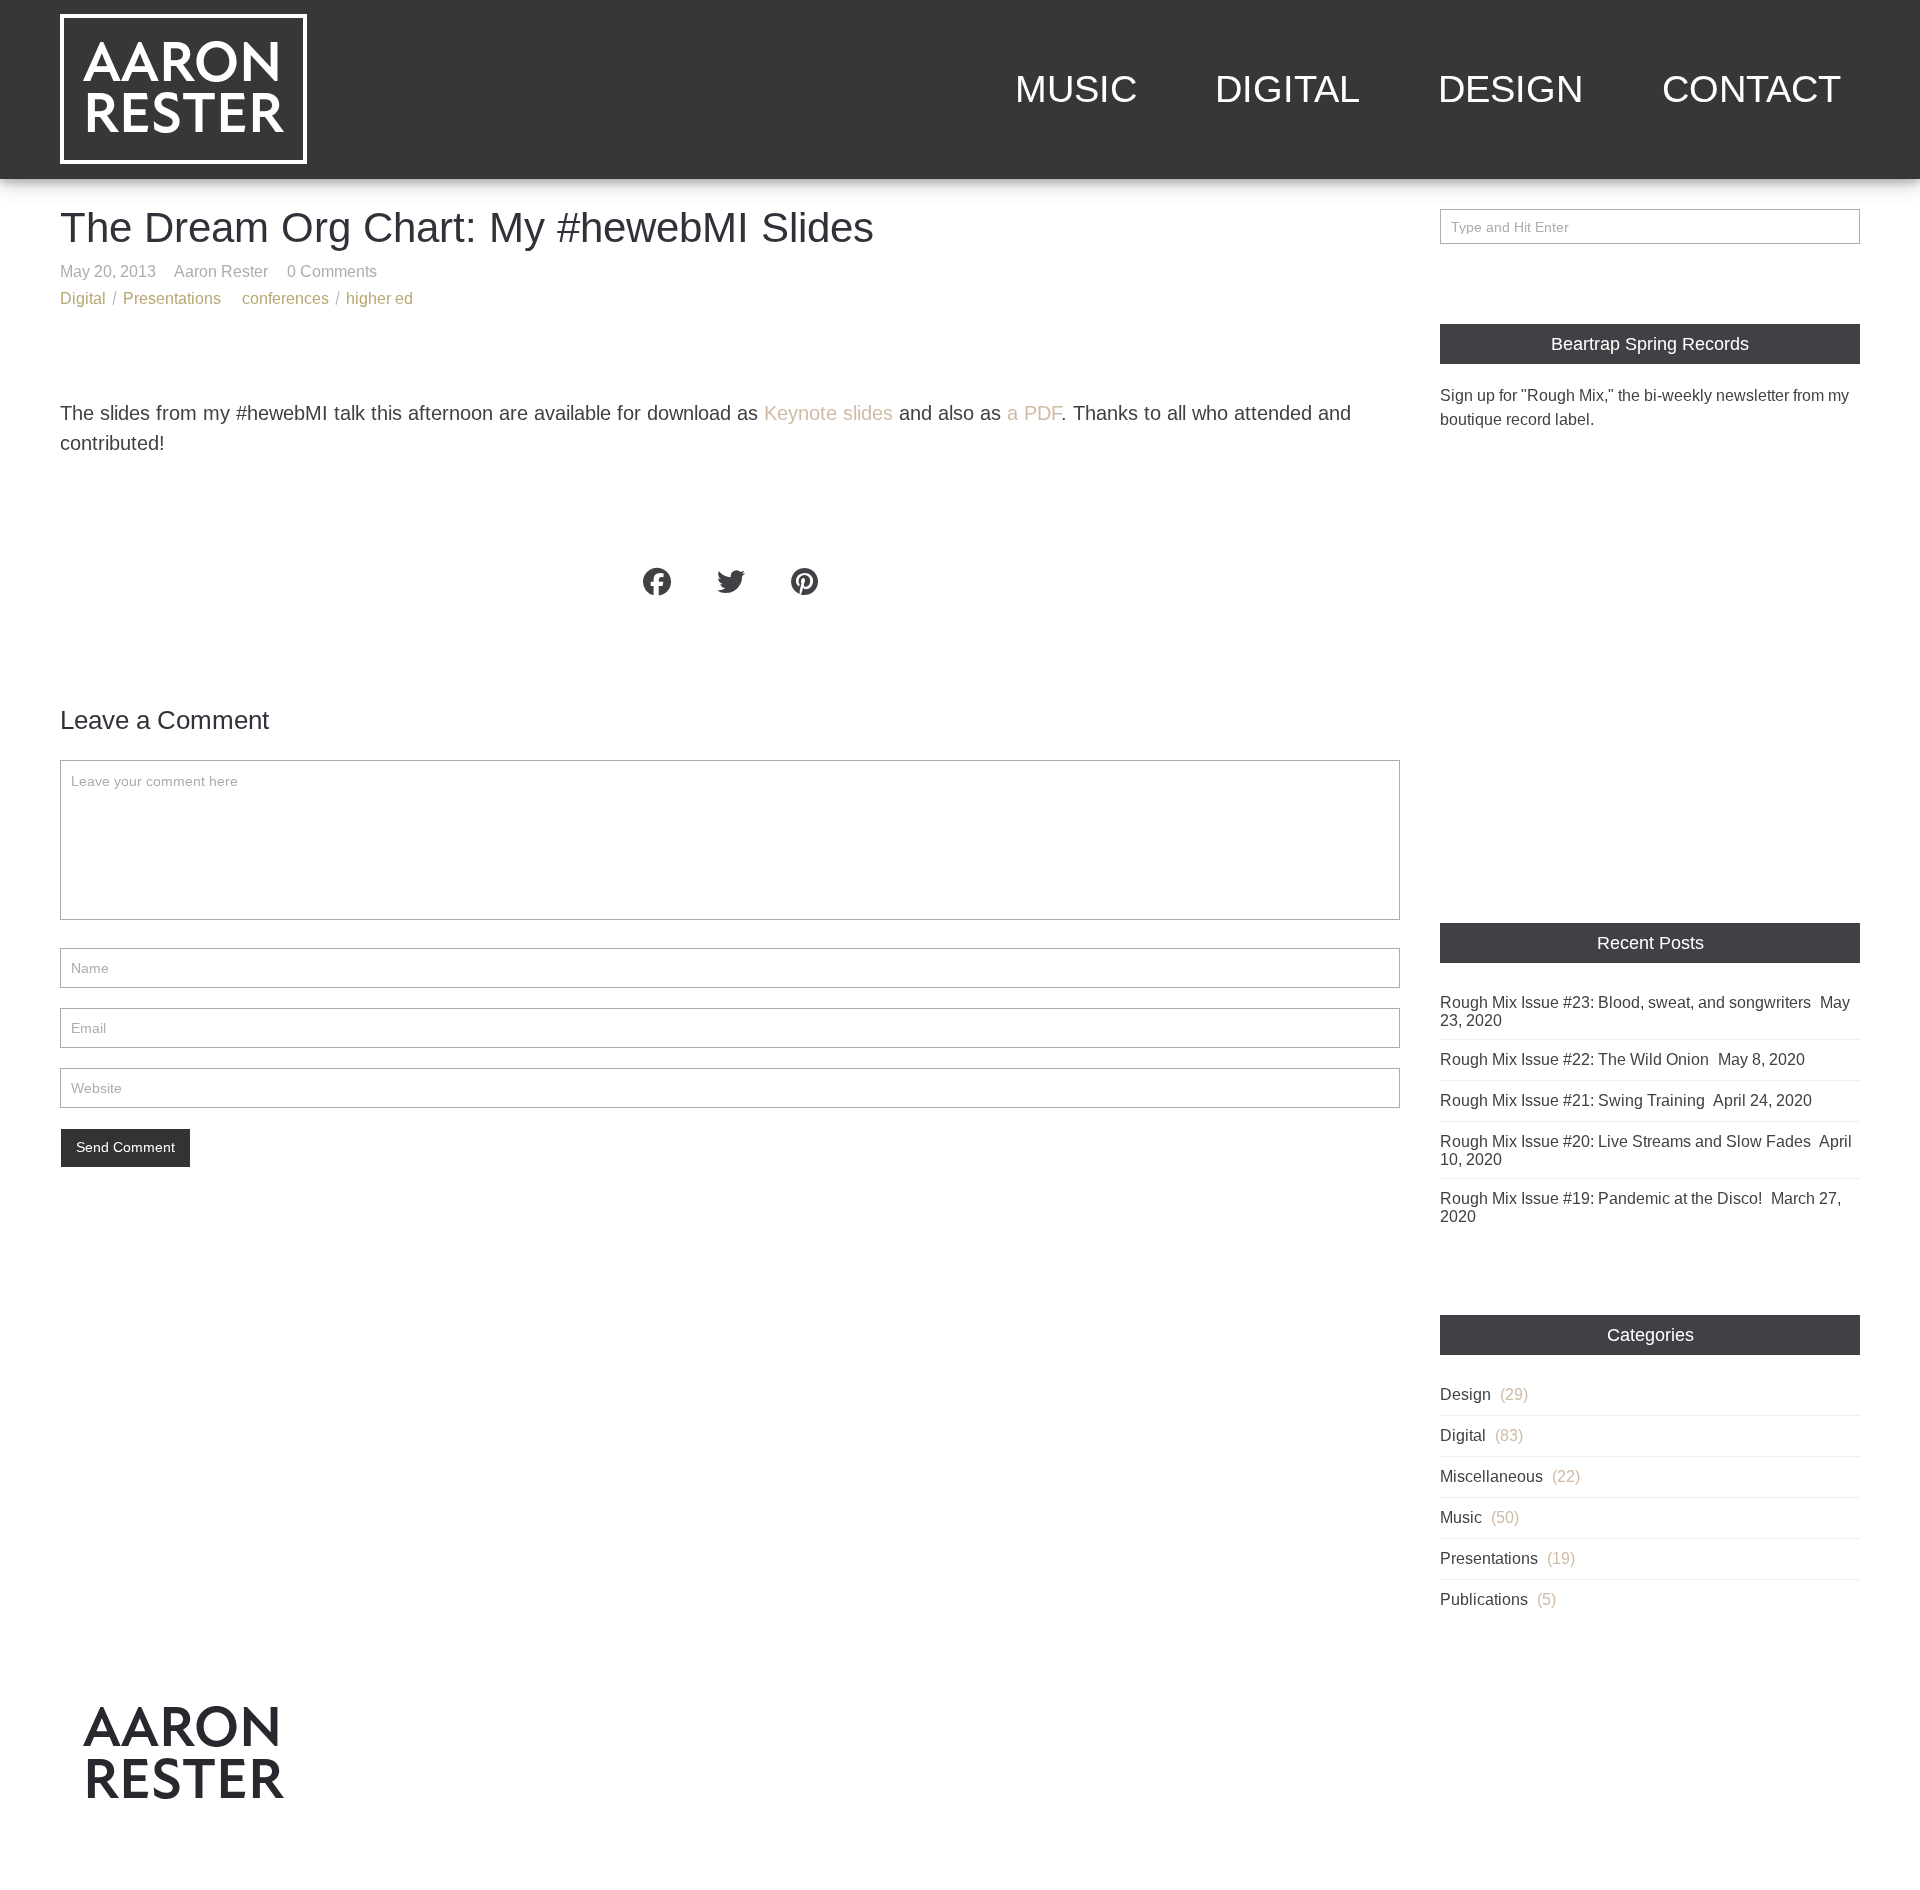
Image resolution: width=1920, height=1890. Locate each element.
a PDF (1034, 412)
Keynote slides (828, 412)
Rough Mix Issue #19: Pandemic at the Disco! (1601, 1198)
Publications (1484, 1599)
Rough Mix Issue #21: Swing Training (1572, 1100)
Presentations (172, 297)
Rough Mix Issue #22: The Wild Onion (1574, 1059)
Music (1076, 88)
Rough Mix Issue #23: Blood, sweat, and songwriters (1625, 1002)
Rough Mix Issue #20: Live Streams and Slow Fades (1625, 1141)
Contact (1751, 88)
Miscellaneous (1491, 1476)
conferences (285, 297)
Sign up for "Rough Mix (1522, 395)
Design (1510, 88)
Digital (1287, 88)
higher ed (379, 297)
